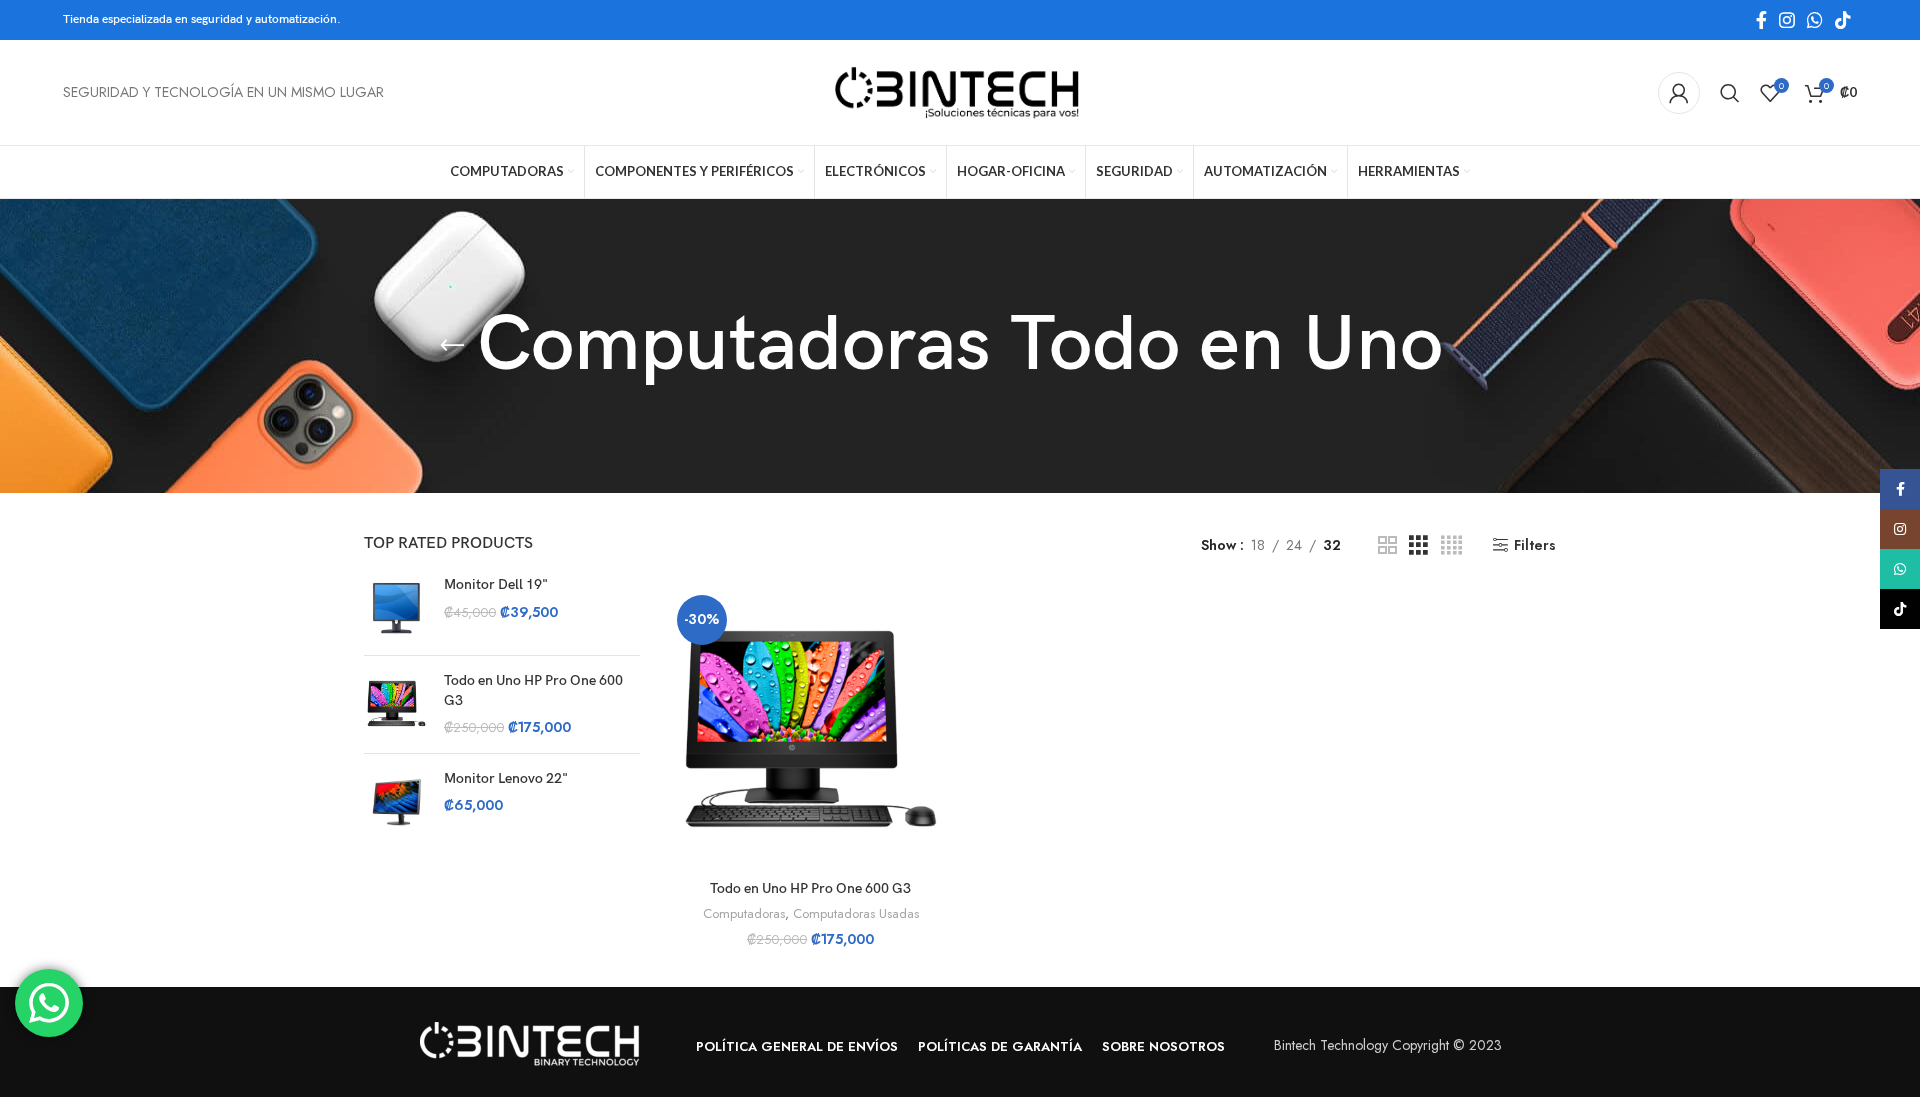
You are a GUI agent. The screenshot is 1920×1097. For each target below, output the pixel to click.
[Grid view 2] (1387, 545)
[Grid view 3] (1418, 545)
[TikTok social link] (1843, 20)
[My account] (1679, 93)
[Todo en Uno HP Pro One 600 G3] (396, 704)
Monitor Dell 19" (496, 584)
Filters (1535, 545)
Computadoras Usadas (856, 914)
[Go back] (452, 346)
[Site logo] (960, 91)
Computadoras (744, 914)
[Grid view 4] (1451, 545)
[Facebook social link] (1761, 20)
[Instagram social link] (1787, 20)
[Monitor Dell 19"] (396, 607)
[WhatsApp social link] (1815, 20)
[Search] (1730, 93)
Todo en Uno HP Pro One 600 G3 (533, 690)
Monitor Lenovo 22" (506, 778)
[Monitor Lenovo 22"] (396, 801)
